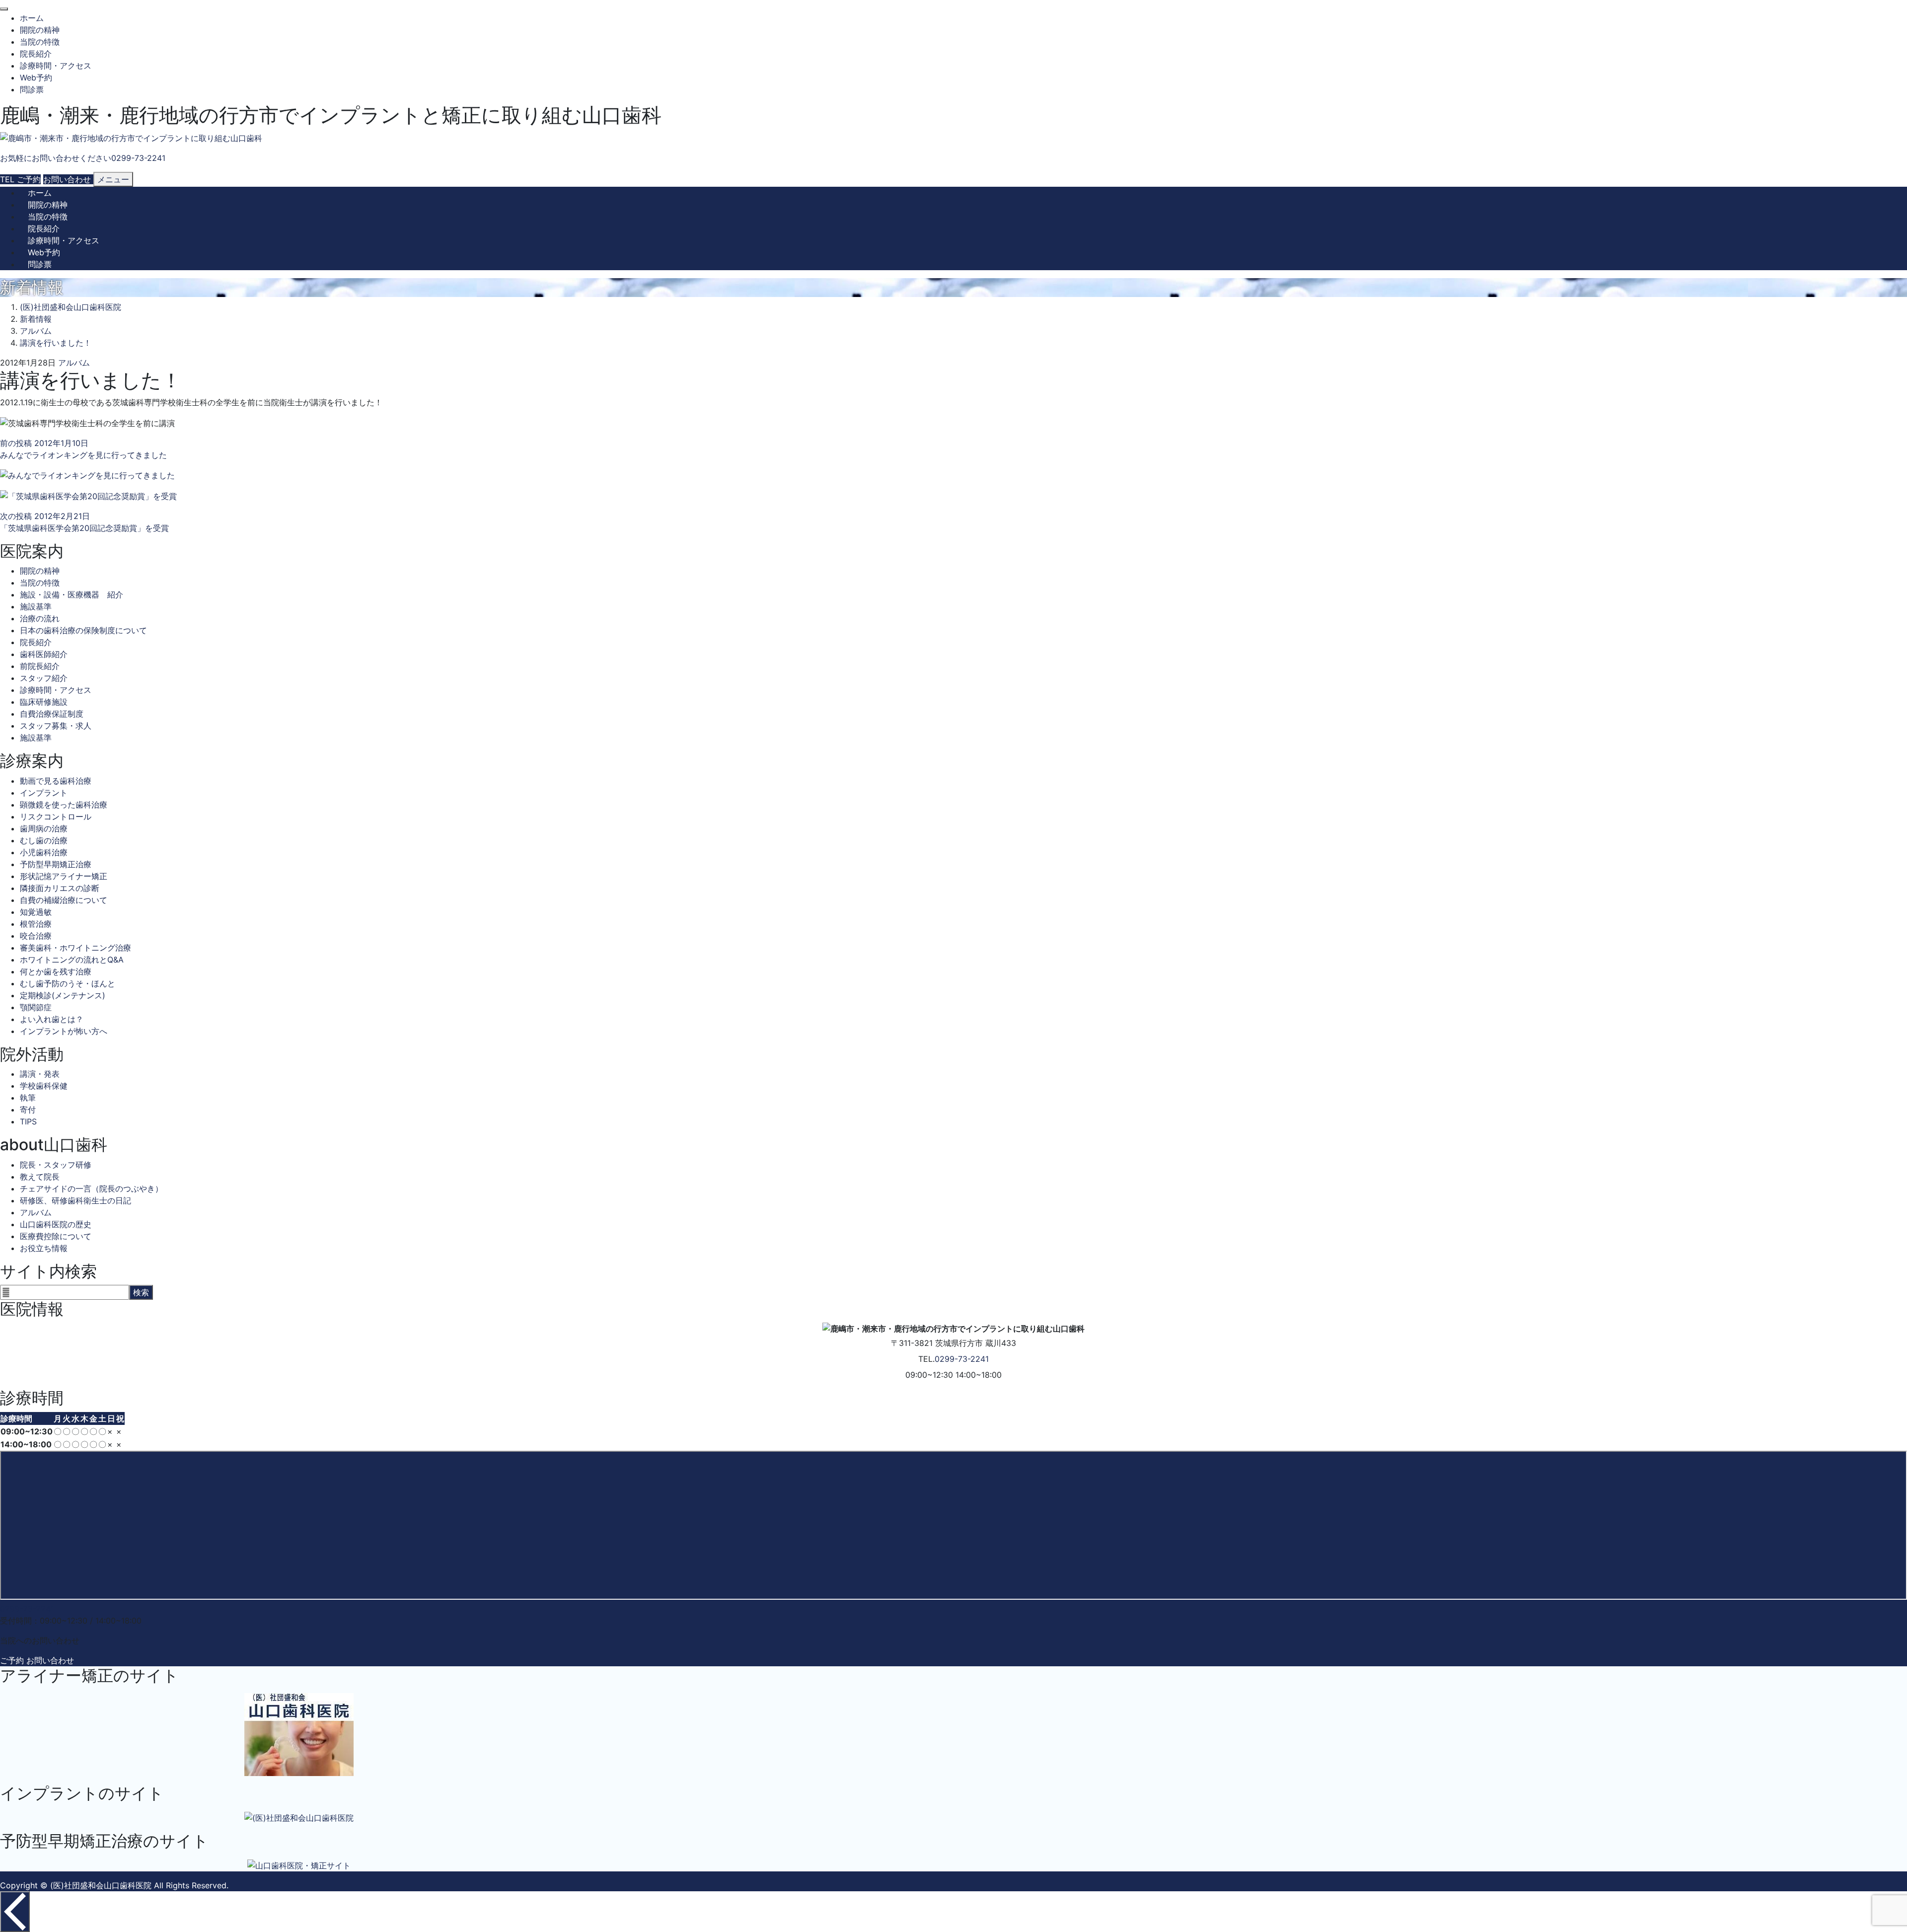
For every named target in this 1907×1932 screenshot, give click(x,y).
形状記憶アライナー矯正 (64, 876)
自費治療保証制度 (52, 714)
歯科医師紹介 (44, 654)
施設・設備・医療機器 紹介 (72, 594)
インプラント (44, 793)
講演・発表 (40, 1074)
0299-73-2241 (962, 1359)
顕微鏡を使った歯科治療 (64, 805)
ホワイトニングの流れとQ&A (72, 960)
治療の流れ (40, 618)
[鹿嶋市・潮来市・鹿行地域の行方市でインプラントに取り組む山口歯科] (131, 138)
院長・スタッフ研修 (56, 1165)
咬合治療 (36, 936)
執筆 (28, 1098)
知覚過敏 (36, 912)
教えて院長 (40, 1177)
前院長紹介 (40, 666)
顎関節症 (36, 1007)
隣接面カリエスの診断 (60, 888)
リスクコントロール (56, 817)
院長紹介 (36, 54)
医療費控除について (56, 1236)
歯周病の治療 (44, 828)
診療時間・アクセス (56, 66)
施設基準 (36, 606)
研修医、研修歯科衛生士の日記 (75, 1200)
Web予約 (36, 77)
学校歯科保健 (44, 1086)
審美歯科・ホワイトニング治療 (75, 948)
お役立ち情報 (44, 1248)
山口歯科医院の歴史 (56, 1224)
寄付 (28, 1110)
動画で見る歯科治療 (56, 781)
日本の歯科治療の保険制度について (83, 630)
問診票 (32, 89)
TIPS (28, 1121)
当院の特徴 (40, 42)
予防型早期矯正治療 (56, 864)
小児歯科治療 (44, 852)
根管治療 (36, 924)
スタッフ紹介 (44, 678)
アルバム (74, 363)
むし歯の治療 (44, 840)
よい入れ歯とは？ (52, 1019)
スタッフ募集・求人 (56, 726)
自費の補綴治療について (64, 900)
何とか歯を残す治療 (56, 971)
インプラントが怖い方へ (64, 1031)
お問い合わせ (50, 1660)
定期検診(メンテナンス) (63, 995)
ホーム (32, 18)
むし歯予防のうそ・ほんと (68, 983)
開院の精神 (40, 30)
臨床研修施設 (44, 702)
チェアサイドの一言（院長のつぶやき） (91, 1189)
